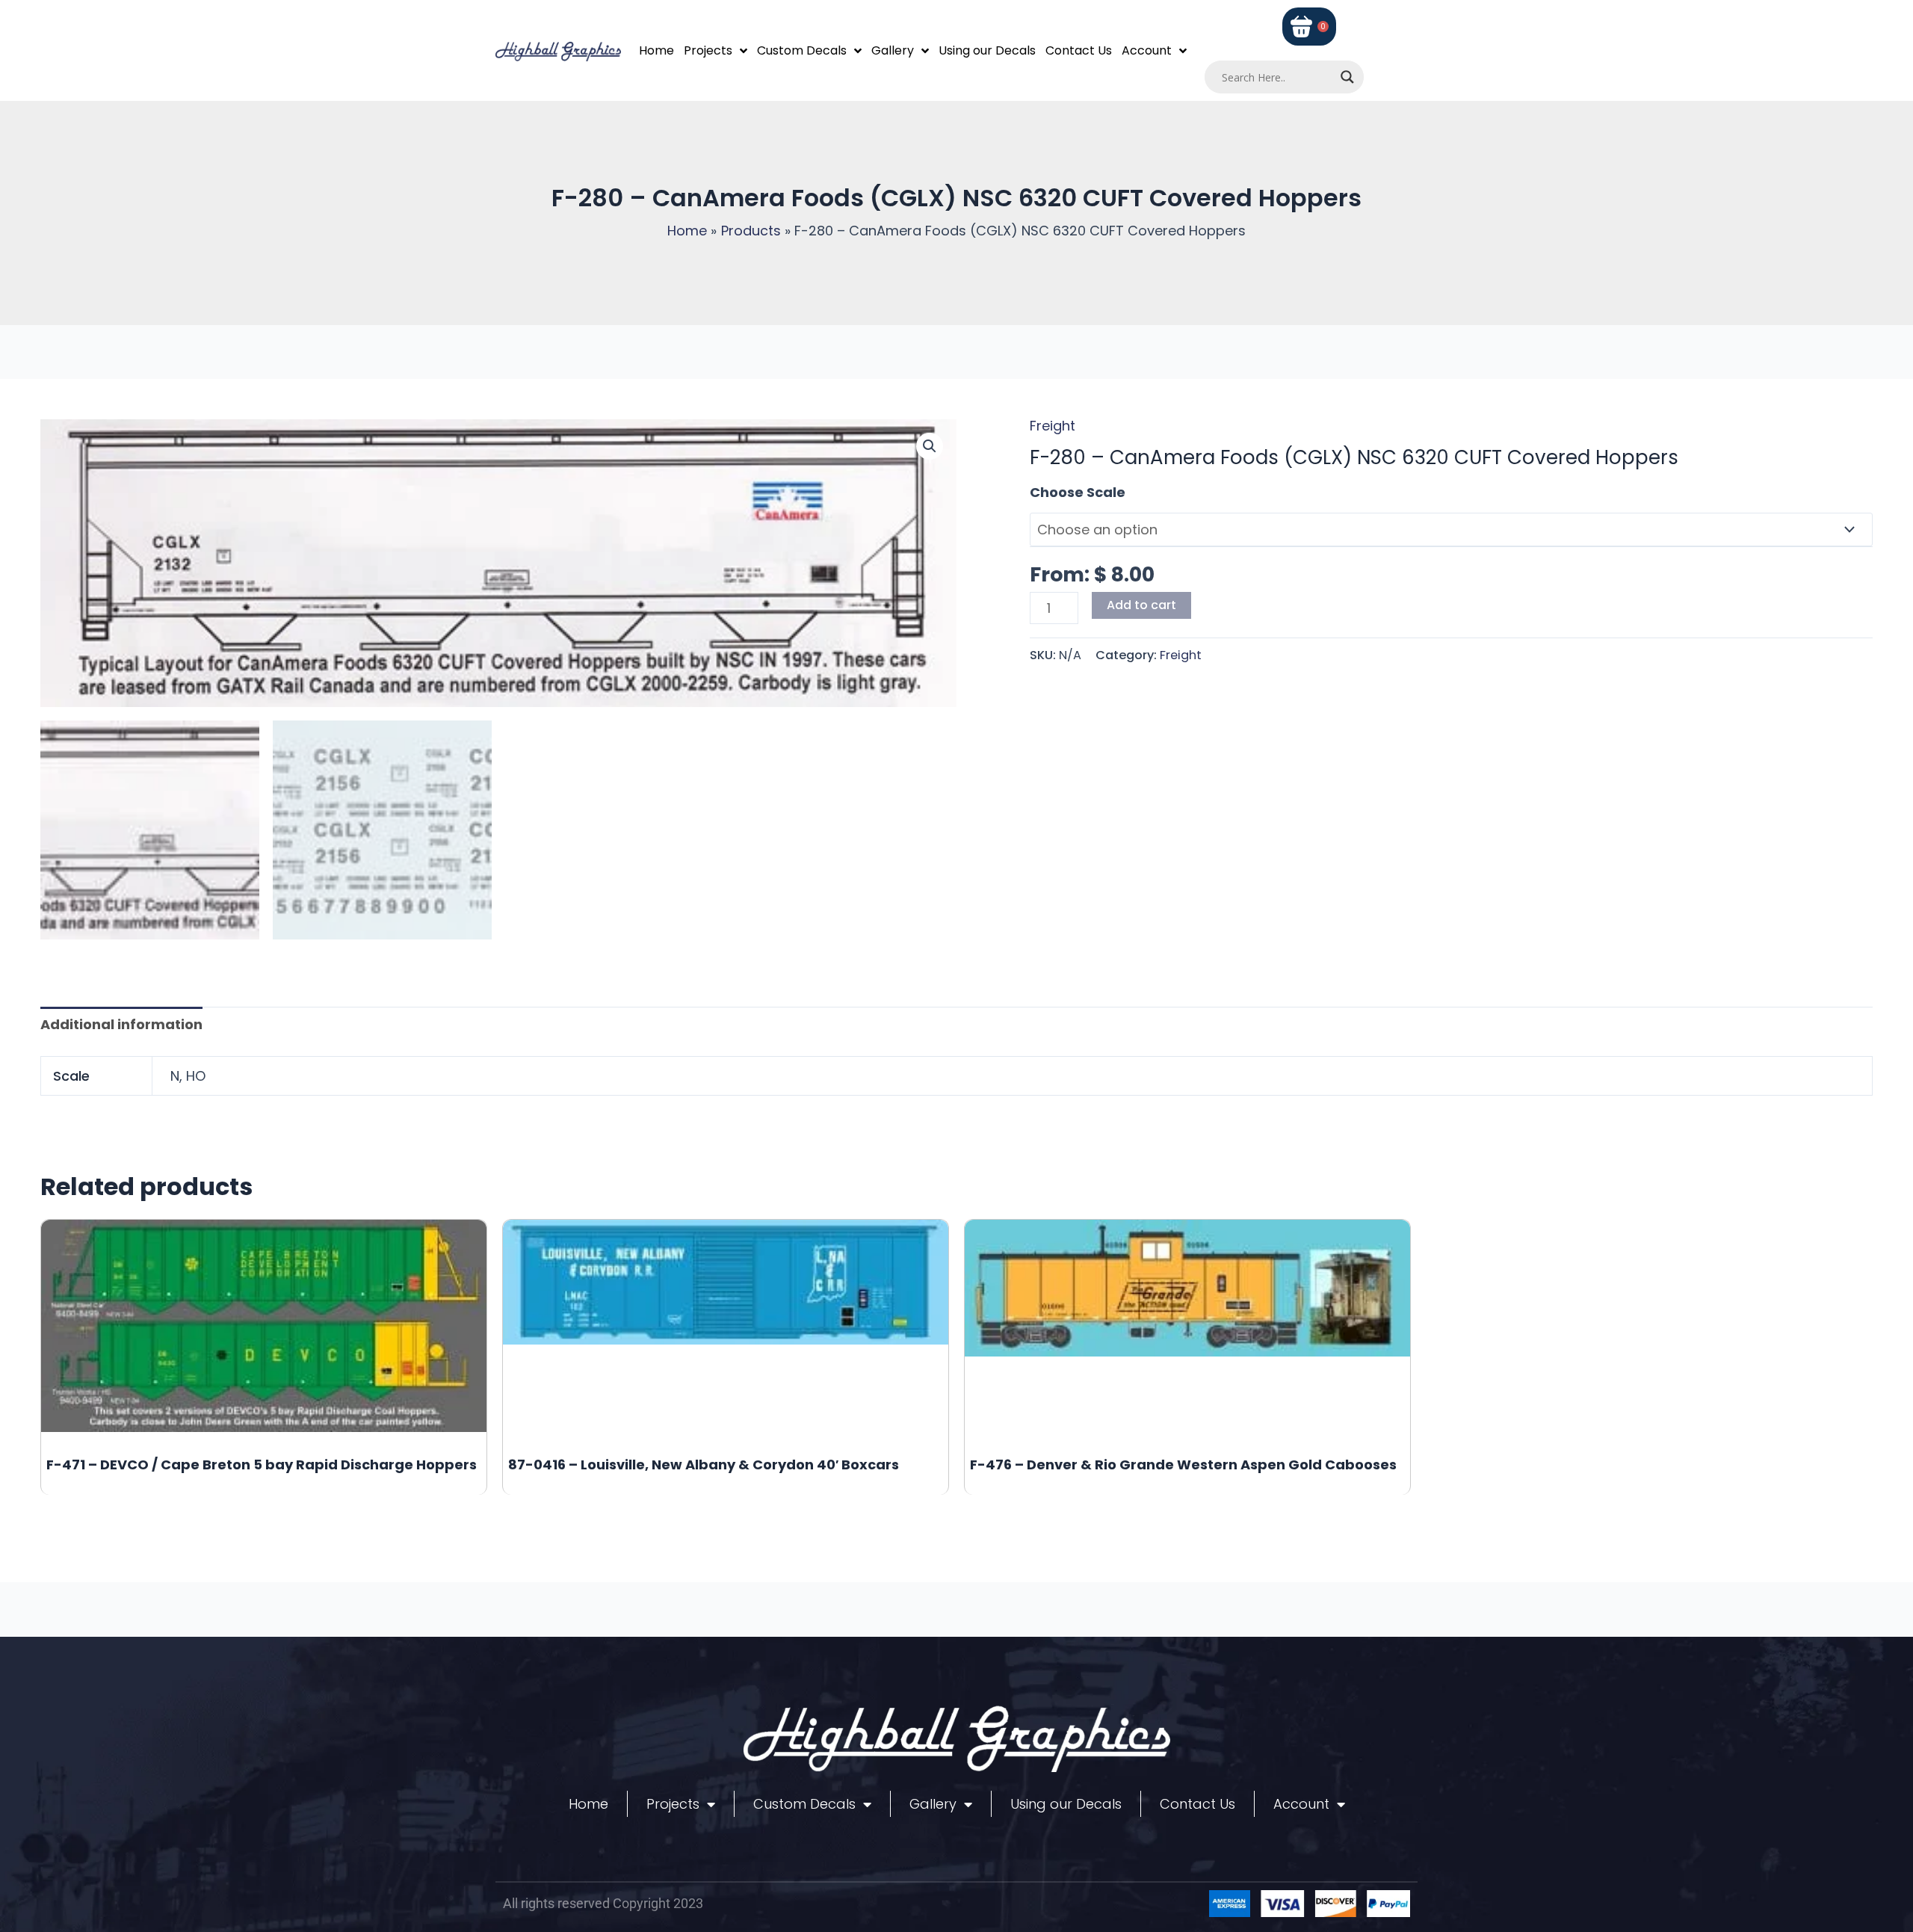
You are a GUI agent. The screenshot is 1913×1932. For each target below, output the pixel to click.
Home (656, 50)
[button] (930, 446)
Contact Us (1079, 50)
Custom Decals (802, 50)
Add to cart (1141, 605)
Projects (708, 50)
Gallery (893, 50)
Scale (1049, 492)
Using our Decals (987, 50)
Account (1147, 50)
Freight (1053, 426)
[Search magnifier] (1347, 77)
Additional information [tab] (121, 1024)
